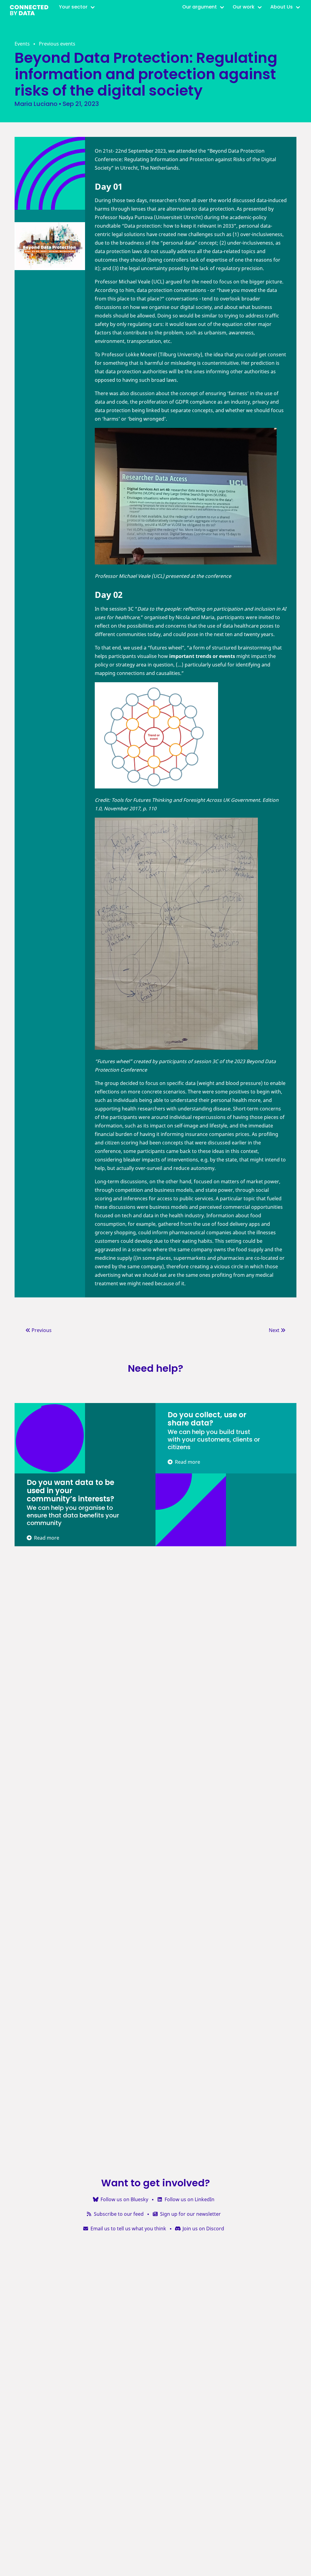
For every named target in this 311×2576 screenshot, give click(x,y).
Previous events (57, 44)
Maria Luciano (36, 104)
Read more (186, 1462)
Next (275, 1330)
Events (22, 44)
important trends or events (202, 656)
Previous (41, 1330)
